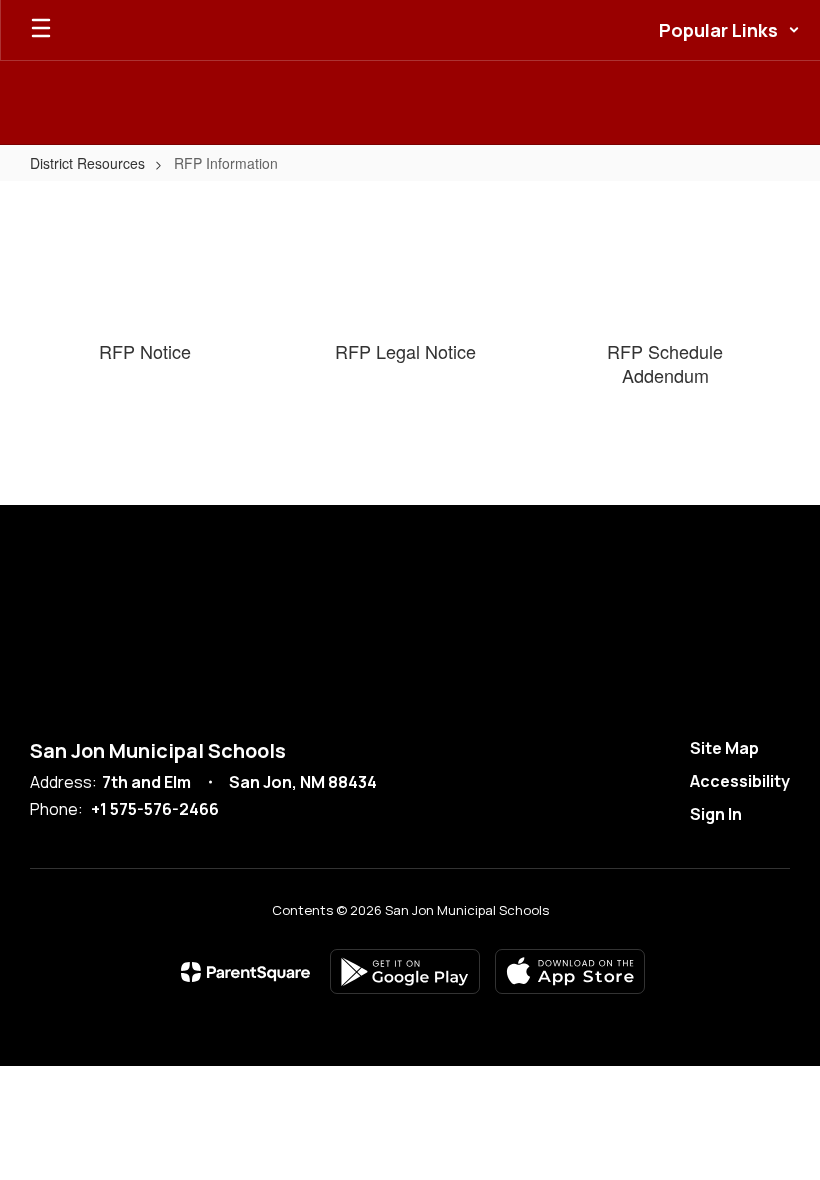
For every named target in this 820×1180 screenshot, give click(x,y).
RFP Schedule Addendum (665, 363)
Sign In (716, 814)
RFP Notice (145, 351)
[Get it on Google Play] (405, 971)
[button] (729, 30)
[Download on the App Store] (570, 971)
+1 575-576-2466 (155, 809)
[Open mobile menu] (41, 30)
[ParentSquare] (245, 972)
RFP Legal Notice (405, 351)
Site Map (724, 748)
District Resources (87, 163)
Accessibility (740, 781)
